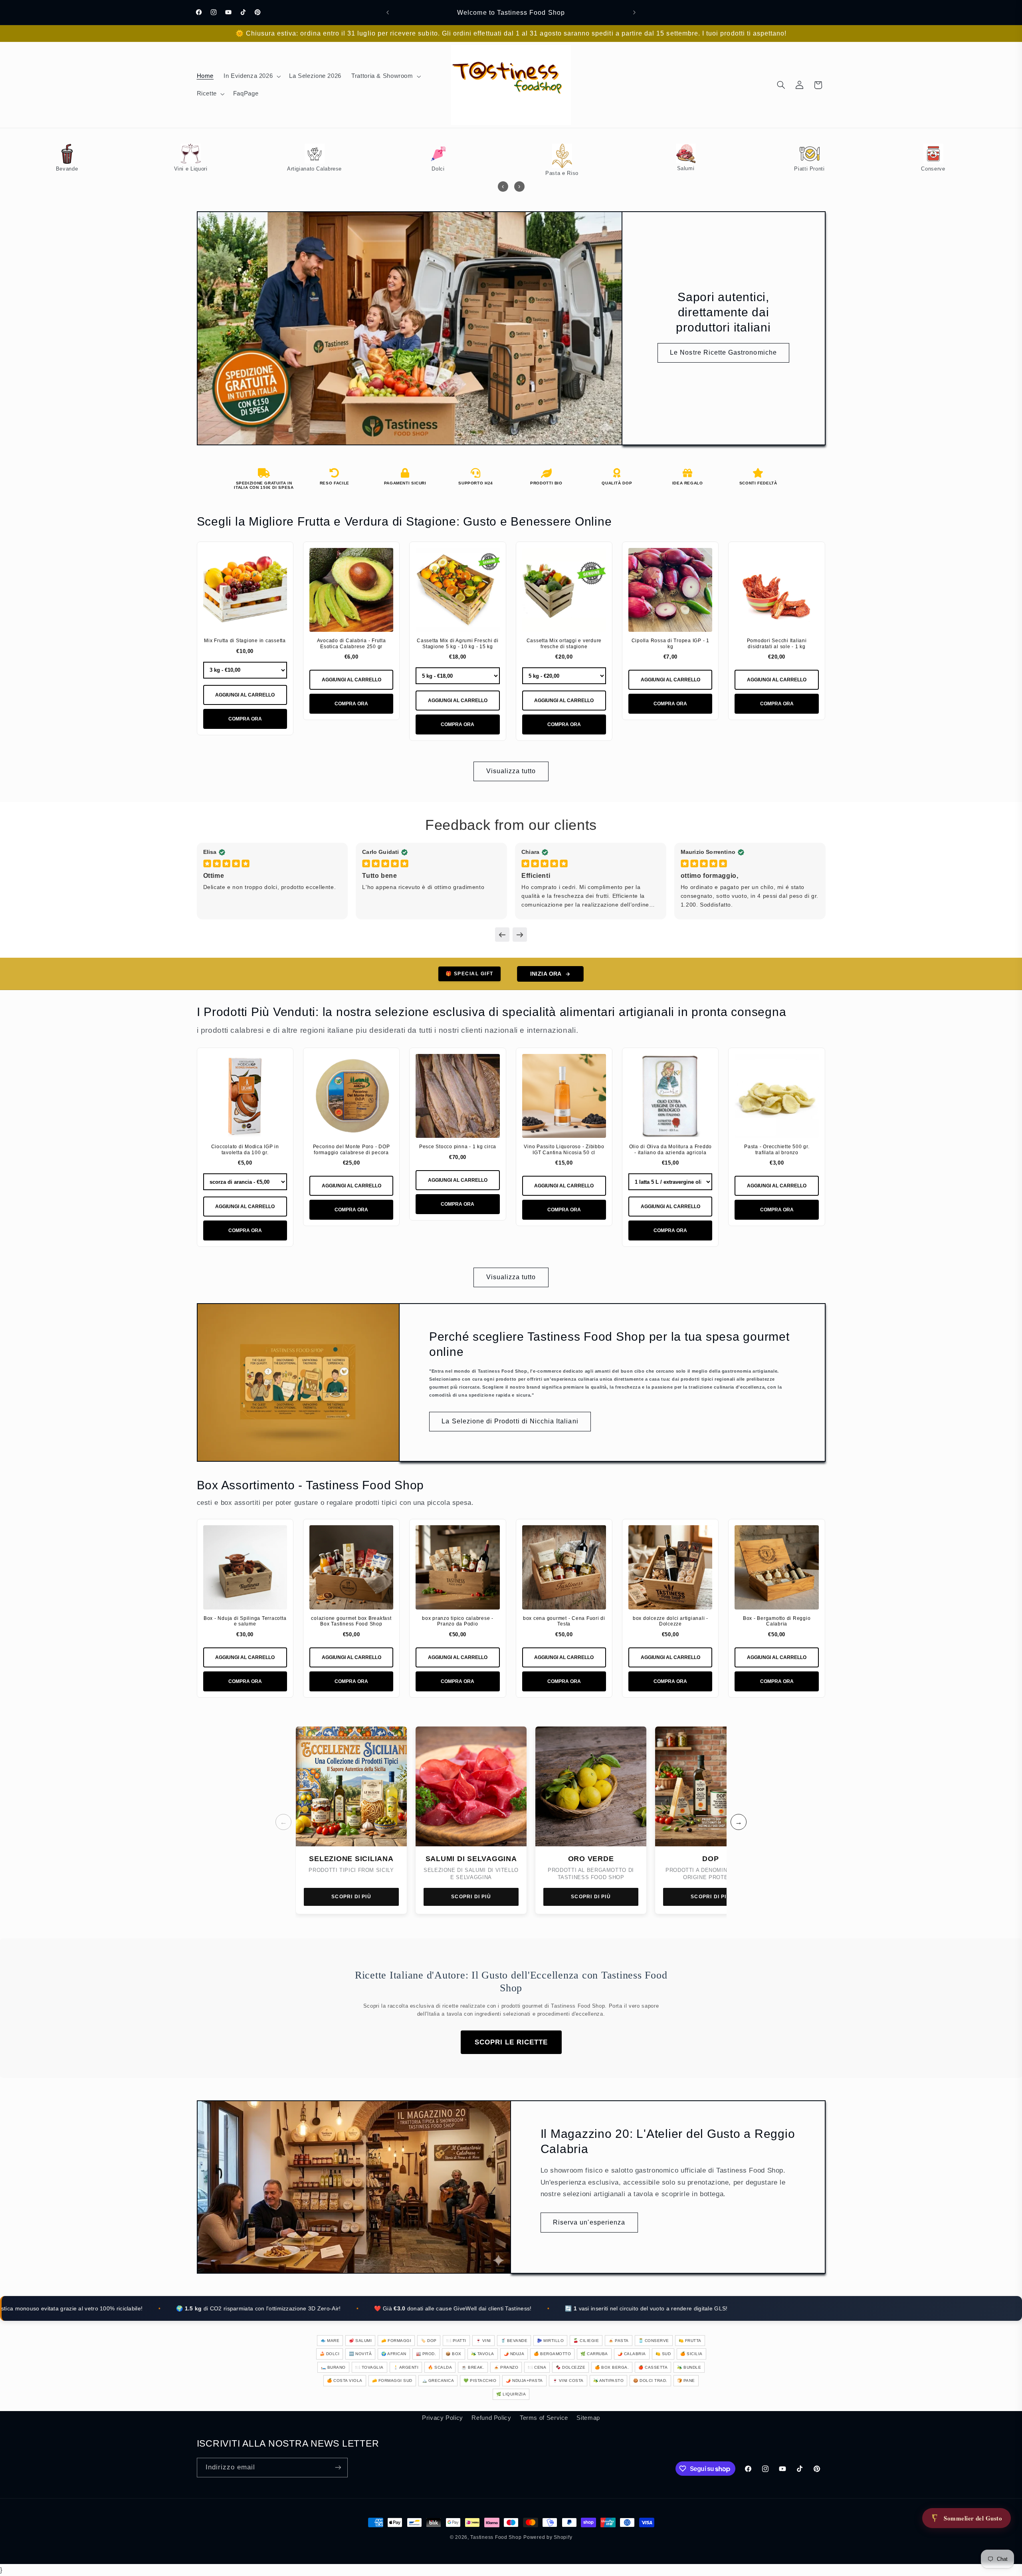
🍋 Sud (663, 2354)
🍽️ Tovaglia (369, 2367)
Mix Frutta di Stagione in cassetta (245, 641)
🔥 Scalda (440, 2367)
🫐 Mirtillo (550, 2341)
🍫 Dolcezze (570, 2367)
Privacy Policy (443, 2418)
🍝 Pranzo (506, 2367)
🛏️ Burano (333, 2367)
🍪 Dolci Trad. (650, 2381)
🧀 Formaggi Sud (392, 2381)
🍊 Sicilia (691, 2354)
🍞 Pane (686, 2381)
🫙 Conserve (654, 2341)
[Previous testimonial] (502, 935)
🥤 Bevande (514, 2341)
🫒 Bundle (689, 2367)
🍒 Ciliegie (586, 2341)
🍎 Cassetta (653, 2367)
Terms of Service (544, 2418)
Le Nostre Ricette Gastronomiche (723, 352)
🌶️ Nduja (514, 2354)
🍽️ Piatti (456, 2341)
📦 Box (454, 2354)
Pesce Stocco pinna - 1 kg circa (458, 1147)
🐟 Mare (330, 2341)
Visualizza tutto (511, 771)
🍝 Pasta (619, 2341)
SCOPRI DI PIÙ (351, 1897)
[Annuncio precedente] (388, 12)
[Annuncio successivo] (634, 12)
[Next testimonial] (520, 935)
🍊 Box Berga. (612, 2367)
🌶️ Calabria (632, 2354)
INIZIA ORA (546, 974)
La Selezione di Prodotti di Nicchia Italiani (510, 1421)
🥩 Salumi (360, 2341)
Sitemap (588, 2418)
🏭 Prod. (426, 2354)
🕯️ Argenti (406, 2367)
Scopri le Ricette (511, 2042)
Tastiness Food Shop (496, 2537)
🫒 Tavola (483, 2354)
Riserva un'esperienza (589, 2222)
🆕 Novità (360, 2354)
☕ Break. (473, 2367)
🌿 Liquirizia (511, 2394)
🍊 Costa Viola (345, 2381)
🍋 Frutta (690, 2341)
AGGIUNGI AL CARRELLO (245, 695)
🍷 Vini (483, 2341)
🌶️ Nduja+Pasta (524, 2381)
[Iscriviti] (338, 2468)
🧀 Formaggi (396, 2341)
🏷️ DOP (429, 2341)
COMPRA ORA (245, 719)
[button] (252, 76)
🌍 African (394, 2354)
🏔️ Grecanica (438, 2381)
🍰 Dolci (330, 2354)
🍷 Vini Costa (568, 2381)
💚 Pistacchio (480, 2381)
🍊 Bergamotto (552, 2354)
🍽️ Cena (537, 2367)
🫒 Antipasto (609, 2381)
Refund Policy (491, 2418)
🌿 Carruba (594, 2354)
